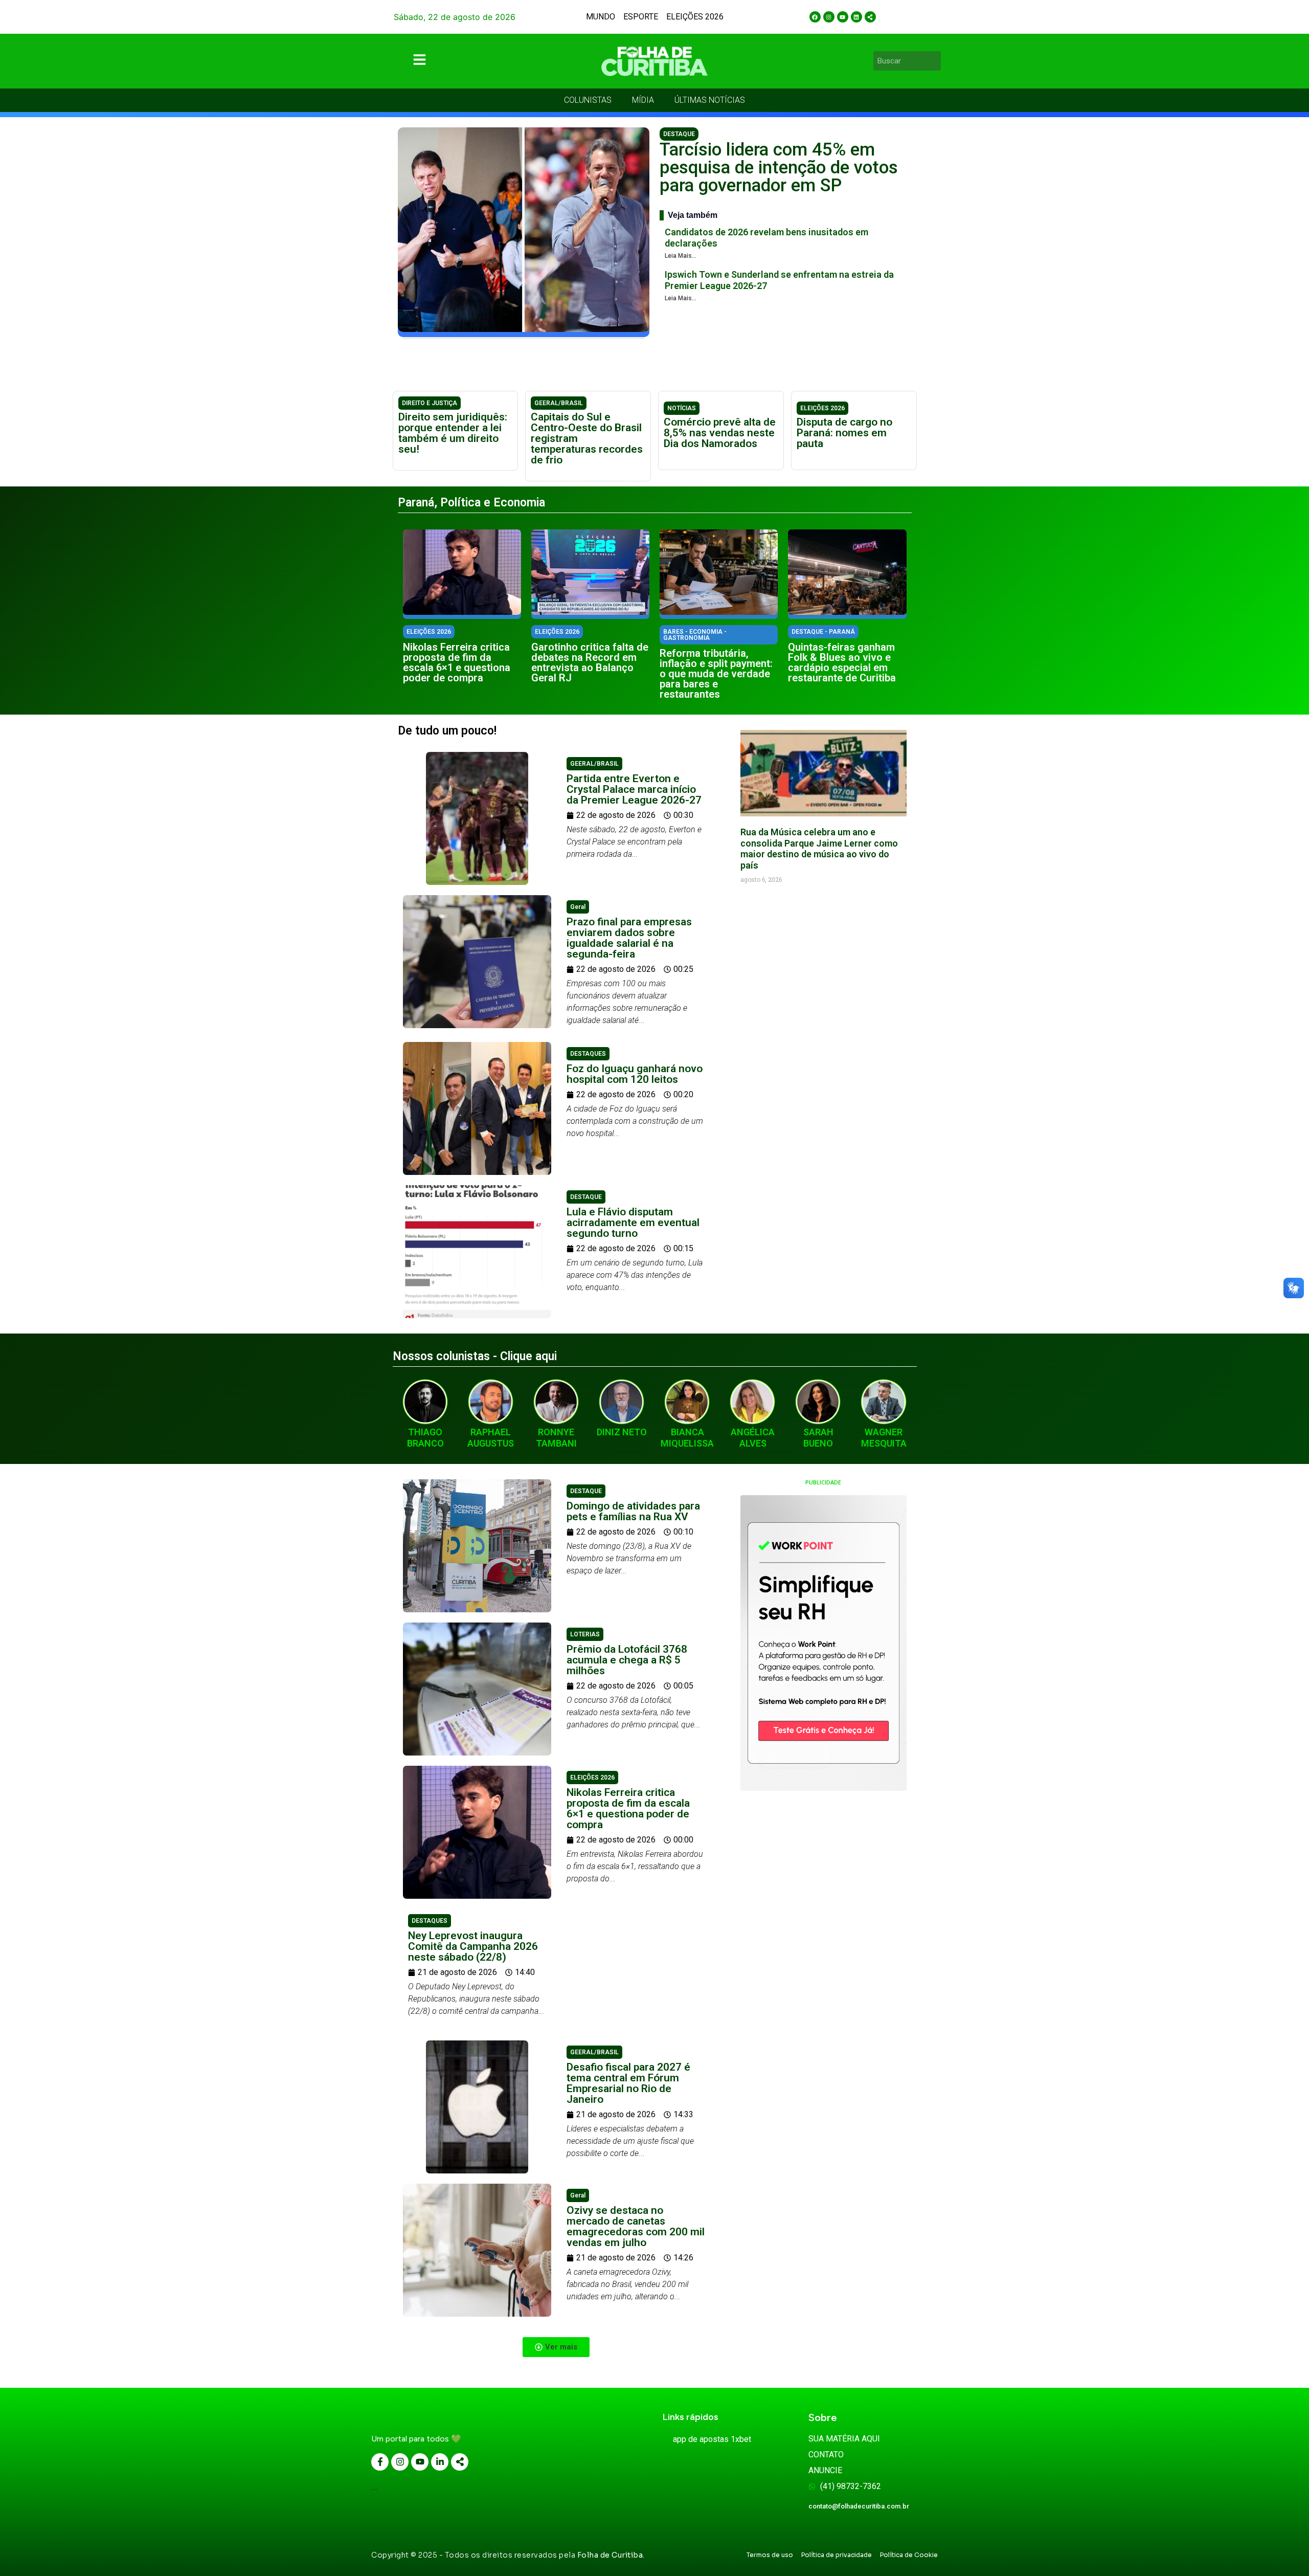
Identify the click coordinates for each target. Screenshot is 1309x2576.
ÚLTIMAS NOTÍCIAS (710, 100)
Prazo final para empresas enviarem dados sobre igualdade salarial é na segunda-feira (629, 938)
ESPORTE (641, 17)
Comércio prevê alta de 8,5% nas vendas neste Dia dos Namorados (720, 433)
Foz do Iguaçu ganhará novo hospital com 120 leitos (635, 1074)
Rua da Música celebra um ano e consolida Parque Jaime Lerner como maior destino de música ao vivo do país (819, 849)
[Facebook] (815, 17)
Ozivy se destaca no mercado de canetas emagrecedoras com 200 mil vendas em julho (636, 2226)
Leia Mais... (681, 256)
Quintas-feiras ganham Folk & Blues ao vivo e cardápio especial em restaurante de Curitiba (842, 662)
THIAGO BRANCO (425, 1438)
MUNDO (601, 17)
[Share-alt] (870, 17)
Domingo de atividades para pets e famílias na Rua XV (633, 1511)
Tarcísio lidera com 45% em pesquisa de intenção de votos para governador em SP (779, 168)
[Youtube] (843, 17)
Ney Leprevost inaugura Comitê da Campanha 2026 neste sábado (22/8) (473, 1946)
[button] (556, 2347)
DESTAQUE (679, 134)
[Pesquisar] (935, 61)
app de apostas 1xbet (712, 2439)
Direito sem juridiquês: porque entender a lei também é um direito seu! (453, 433)
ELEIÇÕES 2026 (695, 17)
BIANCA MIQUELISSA (687, 1438)
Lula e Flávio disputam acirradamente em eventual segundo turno (633, 1223)
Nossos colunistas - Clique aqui (475, 1356)
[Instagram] (829, 17)
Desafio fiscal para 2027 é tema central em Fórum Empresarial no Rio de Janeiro (628, 2083)
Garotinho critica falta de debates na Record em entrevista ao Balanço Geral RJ (590, 662)
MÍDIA (643, 100)
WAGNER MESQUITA (884, 1438)
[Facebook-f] (380, 2462)
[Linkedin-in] (440, 2462)
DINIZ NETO (622, 1432)
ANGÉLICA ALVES (753, 1438)
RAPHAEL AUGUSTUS (491, 1438)
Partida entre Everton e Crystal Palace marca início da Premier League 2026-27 (634, 789)
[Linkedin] (856, 17)
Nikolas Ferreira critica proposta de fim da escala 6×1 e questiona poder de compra (457, 662)
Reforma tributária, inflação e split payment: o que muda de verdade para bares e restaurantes (716, 674)
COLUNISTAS (588, 100)
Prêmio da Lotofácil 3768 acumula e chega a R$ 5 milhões (627, 1660)
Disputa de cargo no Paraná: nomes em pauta (844, 433)
